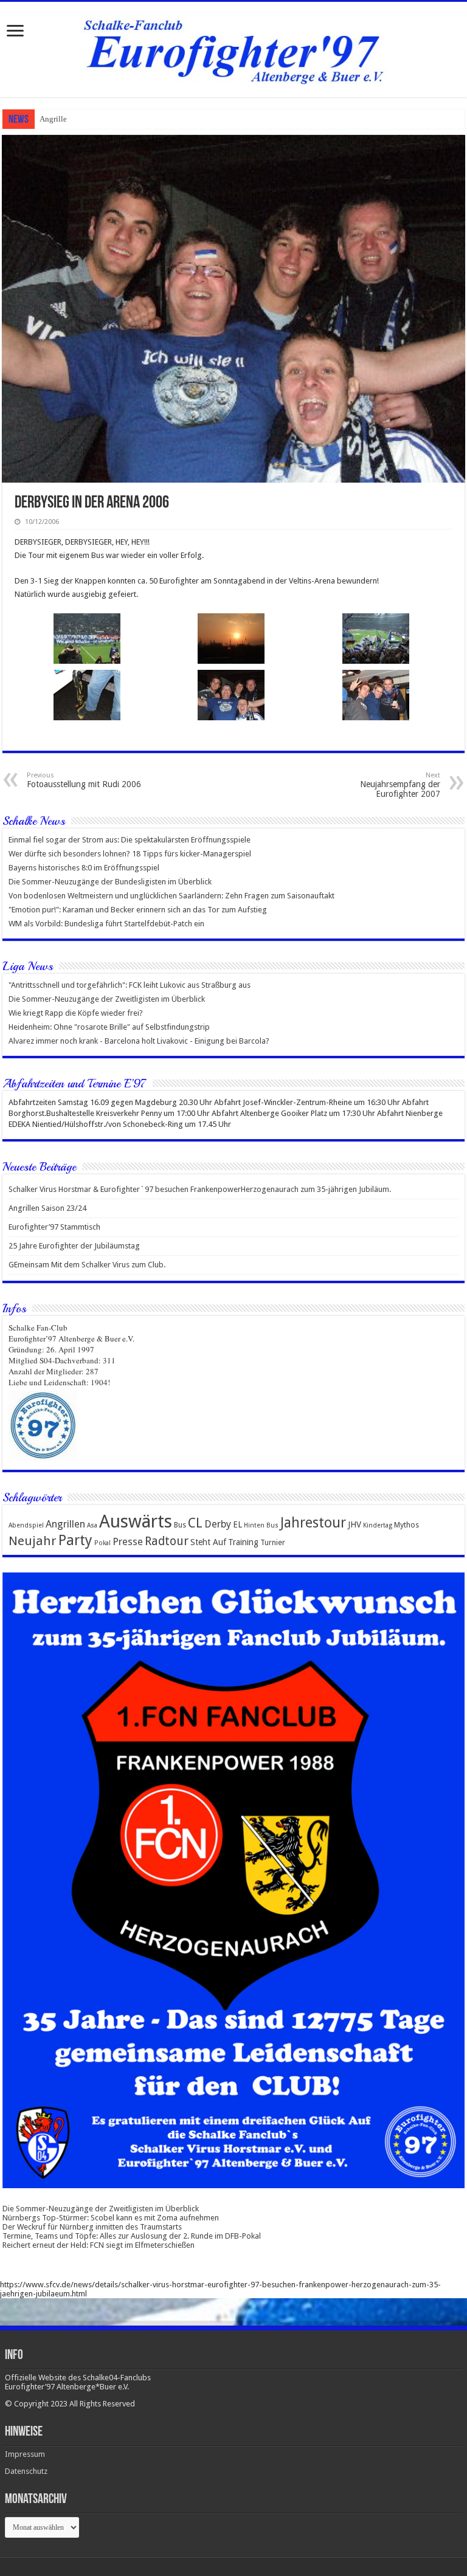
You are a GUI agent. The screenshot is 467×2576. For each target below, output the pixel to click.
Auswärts (136, 1521)
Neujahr (33, 1541)
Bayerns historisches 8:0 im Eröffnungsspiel (84, 868)
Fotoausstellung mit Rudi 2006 (84, 780)
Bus (180, 1525)
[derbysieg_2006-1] (87, 639)
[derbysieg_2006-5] (376, 639)
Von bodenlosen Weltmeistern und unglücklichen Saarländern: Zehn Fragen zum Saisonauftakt (171, 896)
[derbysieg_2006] (232, 639)
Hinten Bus (261, 1525)
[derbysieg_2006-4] (87, 695)
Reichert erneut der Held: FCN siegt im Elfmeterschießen (99, 2245)
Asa (92, 1525)
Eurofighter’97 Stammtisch (54, 1227)
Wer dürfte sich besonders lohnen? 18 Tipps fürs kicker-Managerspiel (130, 854)
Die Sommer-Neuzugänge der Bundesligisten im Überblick (110, 882)
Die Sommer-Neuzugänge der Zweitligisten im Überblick (107, 999)
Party (75, 1540)
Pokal (102, 1543)
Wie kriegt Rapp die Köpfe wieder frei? (76, 1013)
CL (195, 1523)
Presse (128, 1542)
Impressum (25, 2454)
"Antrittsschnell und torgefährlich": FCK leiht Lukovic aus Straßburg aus (130, 985)
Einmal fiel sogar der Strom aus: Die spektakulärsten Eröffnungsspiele (130, 840)
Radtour (167, 1541)
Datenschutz (26, 2471)
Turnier (273, 1542)
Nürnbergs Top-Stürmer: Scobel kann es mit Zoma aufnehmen (111, 2218)
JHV (355, 1524)
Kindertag (378, 1525)
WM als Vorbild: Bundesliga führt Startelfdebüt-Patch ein (106, 924)
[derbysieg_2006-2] (376, 695)
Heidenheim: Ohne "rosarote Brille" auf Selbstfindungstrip (109, 1027)
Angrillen (65, 1524)
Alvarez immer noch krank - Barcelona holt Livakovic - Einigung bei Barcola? (139, 1041)
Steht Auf (208, 1542)
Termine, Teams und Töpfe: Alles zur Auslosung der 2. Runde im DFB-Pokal (132, 2236)
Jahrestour (313, 1523)
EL (237, 1524)
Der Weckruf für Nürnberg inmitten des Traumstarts (92, 2227)
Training (243, 1542)
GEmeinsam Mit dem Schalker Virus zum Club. (87, 1265)
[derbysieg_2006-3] (232, 695)
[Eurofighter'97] (233, 47)
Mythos (406, 1525)
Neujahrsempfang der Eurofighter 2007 (400, 785)
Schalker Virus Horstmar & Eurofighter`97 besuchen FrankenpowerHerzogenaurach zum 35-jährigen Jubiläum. (200, 1189)
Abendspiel (26, 1525)
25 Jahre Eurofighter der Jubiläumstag (74, 1246)
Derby (218, 1524)
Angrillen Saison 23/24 (78, 119)
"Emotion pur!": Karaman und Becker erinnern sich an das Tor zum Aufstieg (138, 910)
